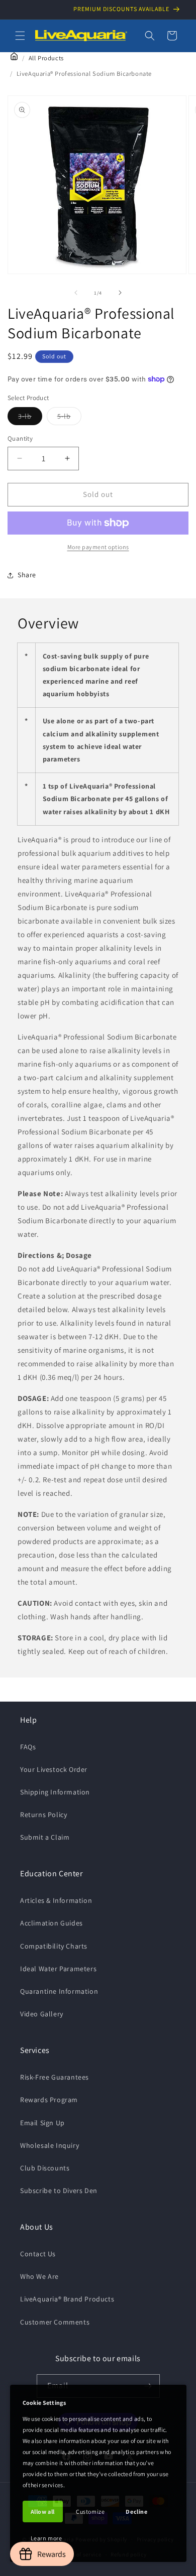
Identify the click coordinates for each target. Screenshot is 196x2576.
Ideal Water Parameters (58, 1969)
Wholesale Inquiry (50, 2145)
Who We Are (39, 2276)
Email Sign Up (42, 2123)
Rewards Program (49, 2100)
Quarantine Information (59, 1991)
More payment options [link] (98, 547)
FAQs (28, 1747)
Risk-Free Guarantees (55, 2077)
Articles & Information (56, 1900)
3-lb (30, 418)
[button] (20, 36)
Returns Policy (43, 1815)
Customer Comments (55, 2322)
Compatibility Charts (54, 1946)
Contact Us (38, 2254)
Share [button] (27, 575)
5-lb (69, 418)
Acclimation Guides (52, 1923)
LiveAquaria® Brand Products (67, 2299)
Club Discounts (45, 2168)
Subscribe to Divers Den (59, 2191)
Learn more (46, 2538)
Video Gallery (42, 2014)
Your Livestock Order (54, 1769)
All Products (46, 58)
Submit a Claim (45, 1837)
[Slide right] (120, 293)
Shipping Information (55, 1792)
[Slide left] (76, 293)
